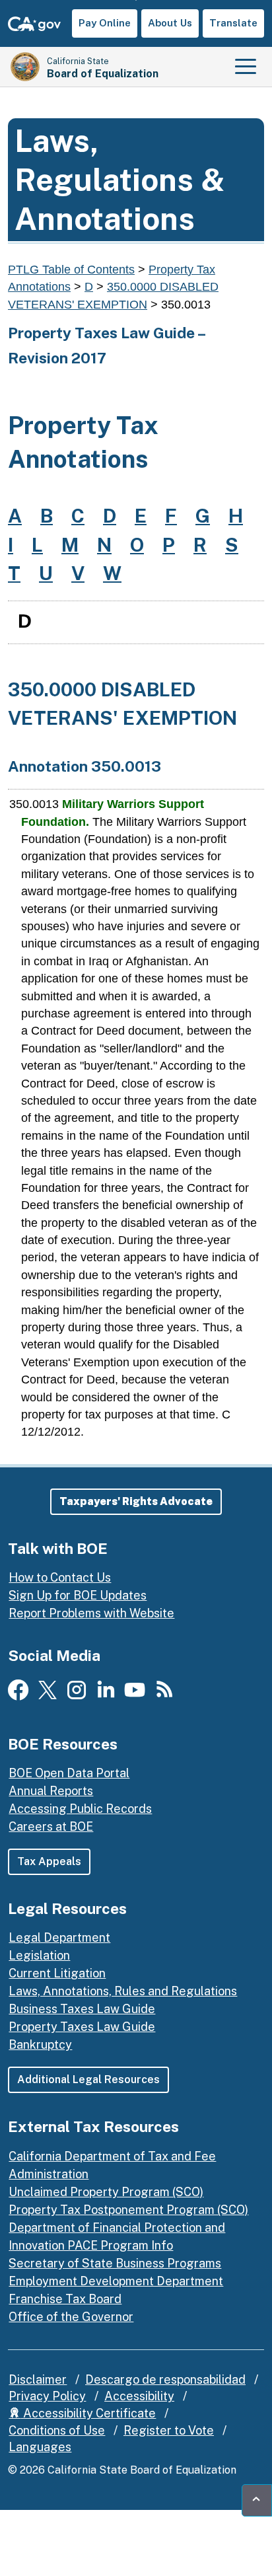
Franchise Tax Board (65, 2299)
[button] (136, 1502)
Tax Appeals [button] (49, 1861)
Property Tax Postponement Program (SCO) (128, 2210)
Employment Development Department (116, 2281)
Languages (40, 2447)
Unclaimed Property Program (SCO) (106, 2192)
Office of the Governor (71, 2317)
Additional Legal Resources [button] (88, 2079)
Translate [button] (233, 23)
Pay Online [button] (105, 23)
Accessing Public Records (80, 1809)
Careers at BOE (51, 1826)
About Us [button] (170, 23)
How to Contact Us (60, 1577)
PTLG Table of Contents (71, 270)
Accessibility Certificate (88, 2413)
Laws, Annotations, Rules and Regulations (123, 1991)
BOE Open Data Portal (69, 1773)
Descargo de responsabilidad (165, 2379)
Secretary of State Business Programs (115, 2263)
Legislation (39, 1955)
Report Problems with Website (91, 1613)
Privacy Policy (47, 2396)
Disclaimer (38, 2379)
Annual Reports (51, 1791)
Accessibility (139, 2396)
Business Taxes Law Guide (82, 2009)
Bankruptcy (40, 2044)
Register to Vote (169, 2430)
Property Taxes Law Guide (82, 2027)
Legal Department (59, 1937)
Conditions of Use (57, 2430)
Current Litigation (57, 1973)
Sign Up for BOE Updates (78, 1595)
